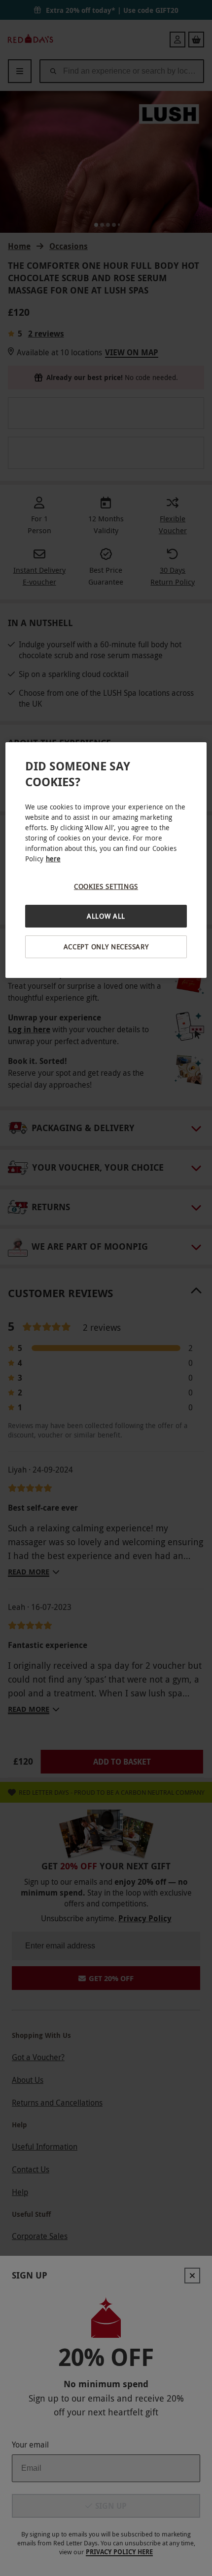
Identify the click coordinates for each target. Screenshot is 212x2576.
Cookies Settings (106, 886)
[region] (106, 860)
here (53, 859)
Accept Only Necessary (106, 947)
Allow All (106, 916)
